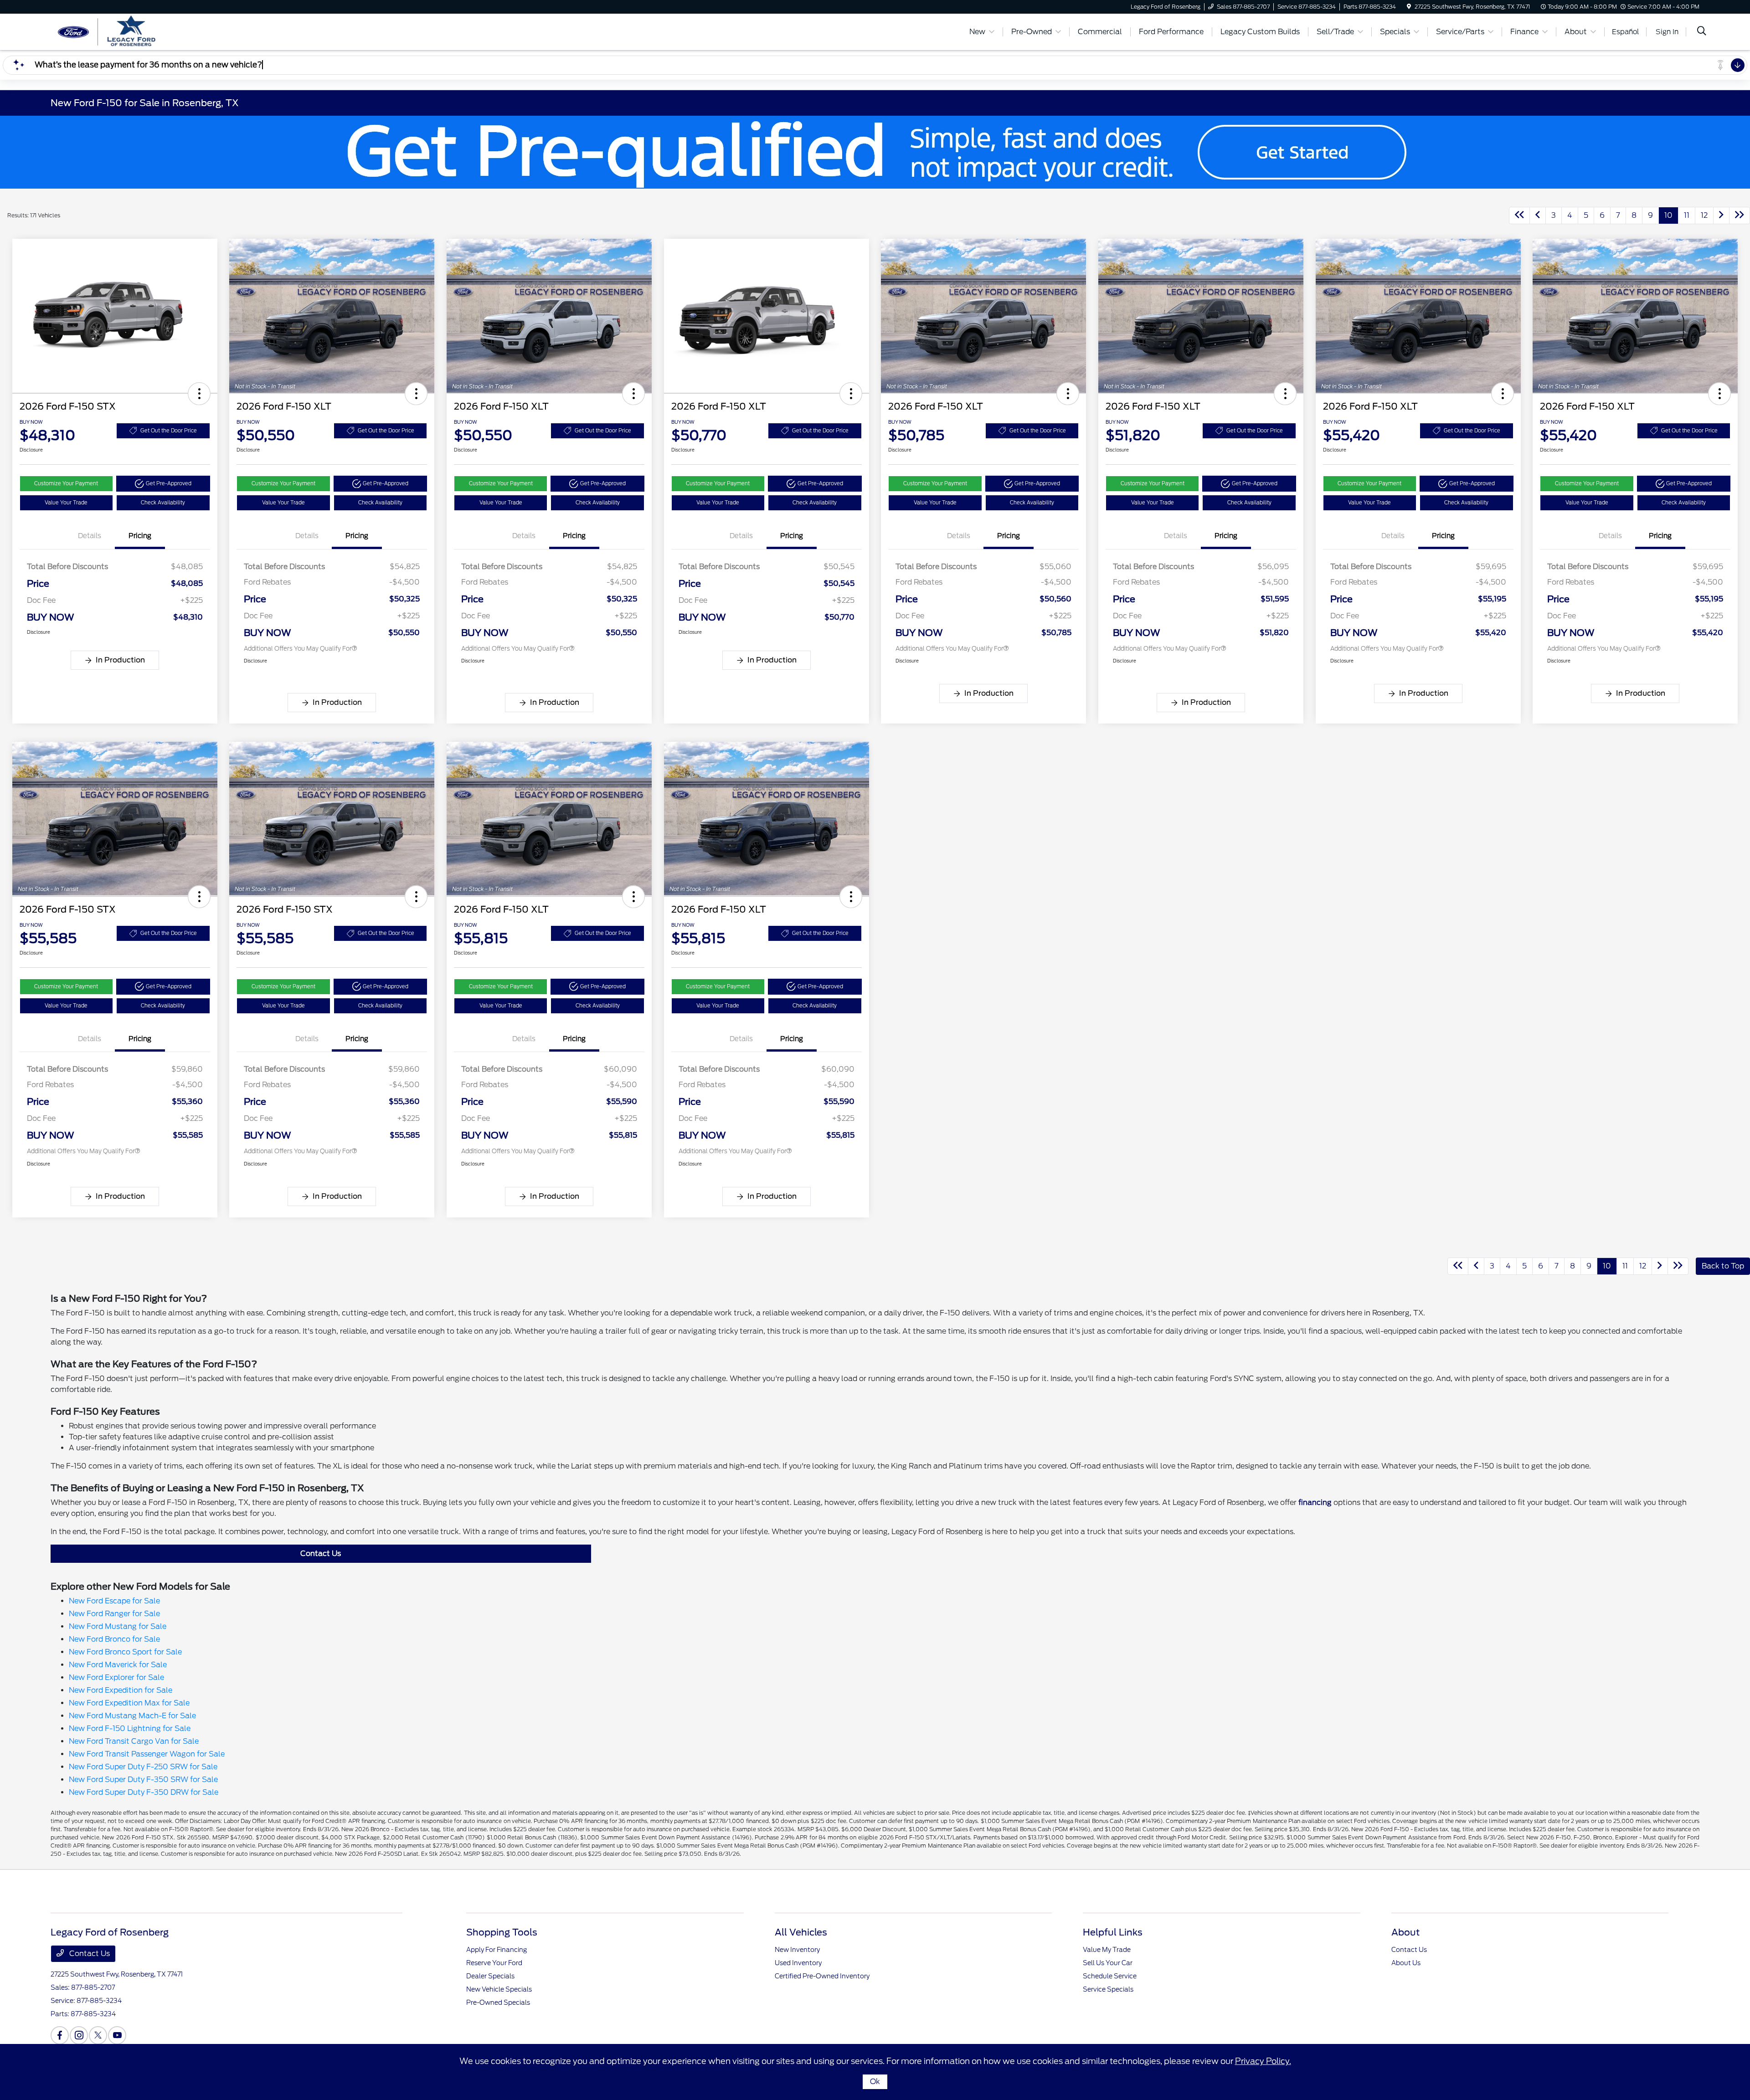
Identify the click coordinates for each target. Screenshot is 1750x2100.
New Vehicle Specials (499, 1989)
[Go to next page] (1721, 216)
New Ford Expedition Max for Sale (129, 1703)
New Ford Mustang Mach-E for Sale (132, 1716)
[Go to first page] (1519, 216)
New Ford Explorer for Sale (116, 1677)
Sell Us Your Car (1108, 1963)
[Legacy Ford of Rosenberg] (129, 31)
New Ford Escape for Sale (114, 1601)
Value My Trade (1107, 1950)
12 (1704, 215)
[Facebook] (60, 2035)
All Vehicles (801, 1932)
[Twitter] (98, 2035)
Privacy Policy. (1263, 2061)
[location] (1409, 7)
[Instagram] (79, 2035)
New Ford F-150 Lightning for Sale (130, 1728)
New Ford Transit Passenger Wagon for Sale (147, 1754)
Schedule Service (1110, 1976)
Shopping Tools (502, 1932)
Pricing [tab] (140, 536)
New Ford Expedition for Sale (121, 1690)
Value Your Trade (66, 503)
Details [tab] (90, 536)
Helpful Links (1113, 1932)
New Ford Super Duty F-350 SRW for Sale (143, 1779)
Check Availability (163, 503)
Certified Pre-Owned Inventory (822, 1976)
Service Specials (1108, 1989)
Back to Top (1723, 1266)
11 (1687, 215)
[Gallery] (875, 152)
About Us (1406, 1963)
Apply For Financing (497, 1950)
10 (1668, 215)
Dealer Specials (490, 1976)
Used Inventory (798, 1963)
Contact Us (321, 1553)
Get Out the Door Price (169, 431)
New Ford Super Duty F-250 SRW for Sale (143, 1767)
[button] (199, 394)
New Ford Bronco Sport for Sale (125, 1652)
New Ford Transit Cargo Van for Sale (134, 1741)
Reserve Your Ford (494, 1963)
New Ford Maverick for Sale (118, 1665)
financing (1315, 1502)
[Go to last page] (1740, 216)
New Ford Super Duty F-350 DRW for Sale (144, 1792)
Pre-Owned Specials (498, 2002)
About (1405, 1932)
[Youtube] (117, 2035)
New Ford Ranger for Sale (114, 1614)
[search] (1702, 32)
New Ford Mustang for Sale (118, 1626)
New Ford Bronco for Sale (114, 1639)
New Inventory (797, 1950)
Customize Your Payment (66, 483)
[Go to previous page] (1538, 216)
